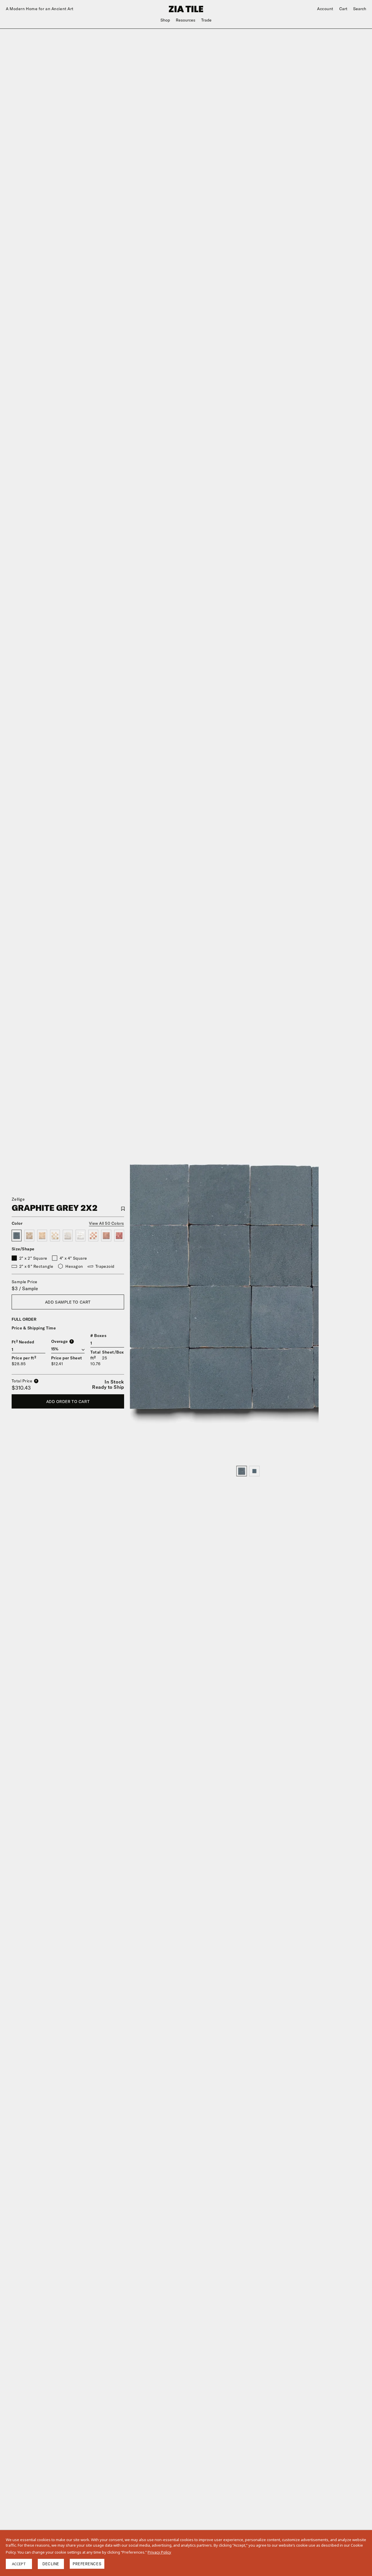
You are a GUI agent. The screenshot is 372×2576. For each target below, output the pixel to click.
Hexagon (74, 1266)
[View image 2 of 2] (254, 1471)
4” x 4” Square (73, 1258)
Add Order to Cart (68, 1402)
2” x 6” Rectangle (36, 1266)
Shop (165, 20)
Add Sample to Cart (68, 1302)
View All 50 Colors (107, 1223)
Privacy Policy (159, 2552)
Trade (206, 20)
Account (325, 9)
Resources (186, 20)
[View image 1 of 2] (242, 1471)
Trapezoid (105, 1266)
